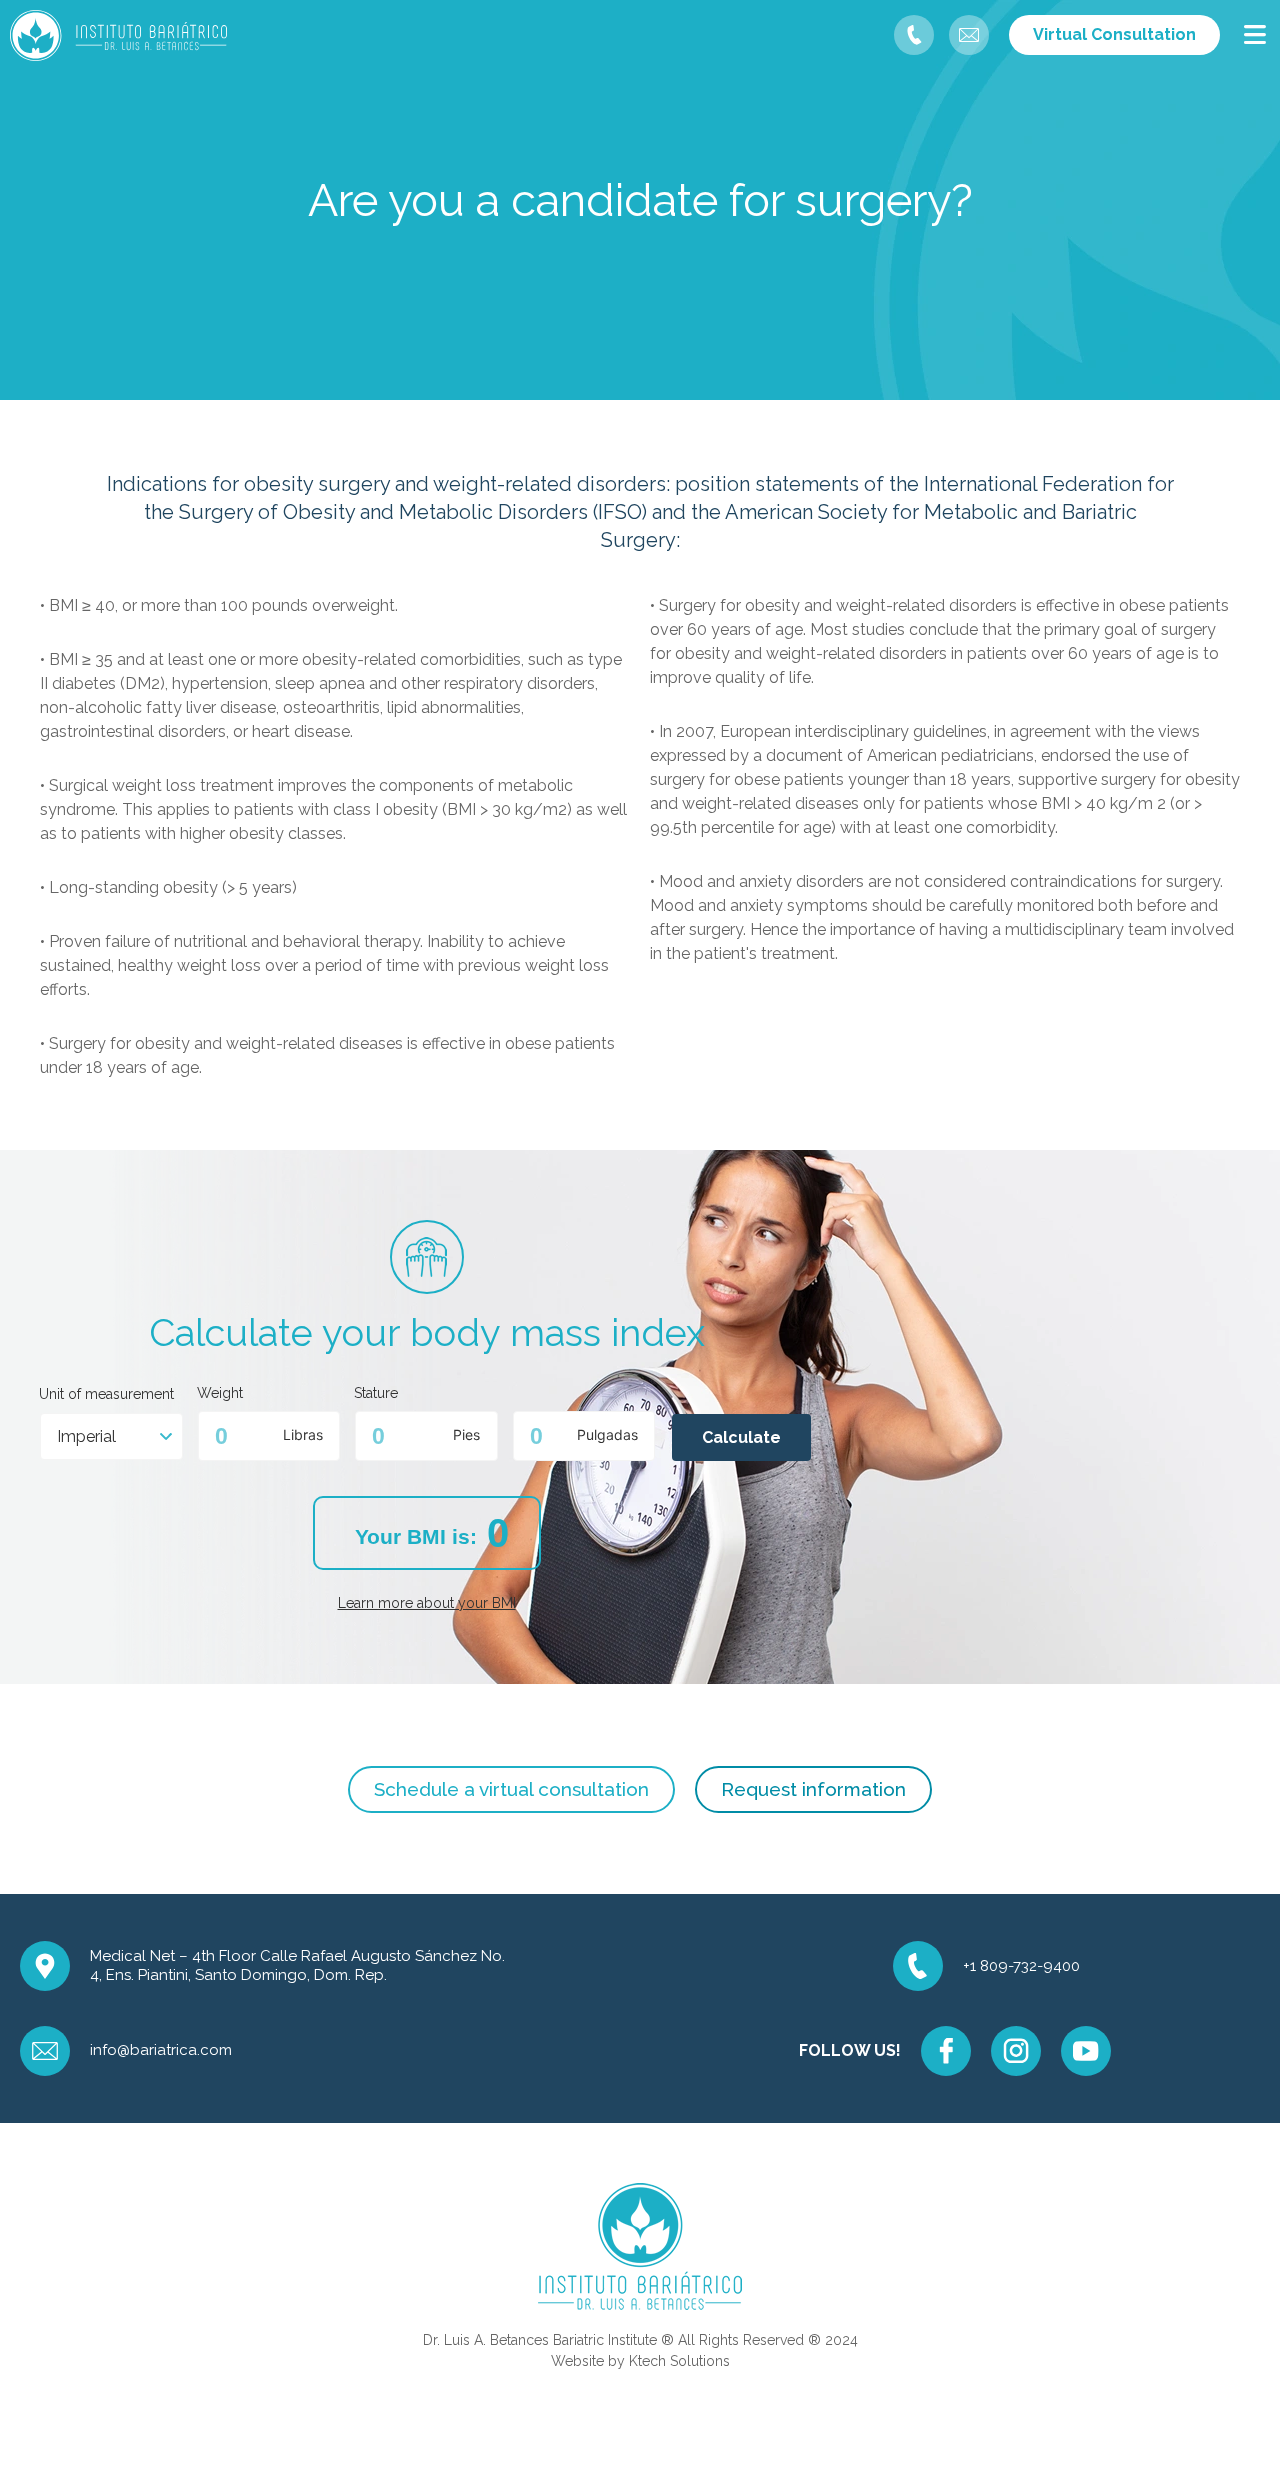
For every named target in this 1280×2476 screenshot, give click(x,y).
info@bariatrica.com (161, 2050)
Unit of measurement (106, 1394)
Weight (220, 1393)
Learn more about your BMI (427, 1603)
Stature (376, 1393)
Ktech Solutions (679, 2361)
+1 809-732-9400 (1021, 1966)
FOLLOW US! (850, 2050)
